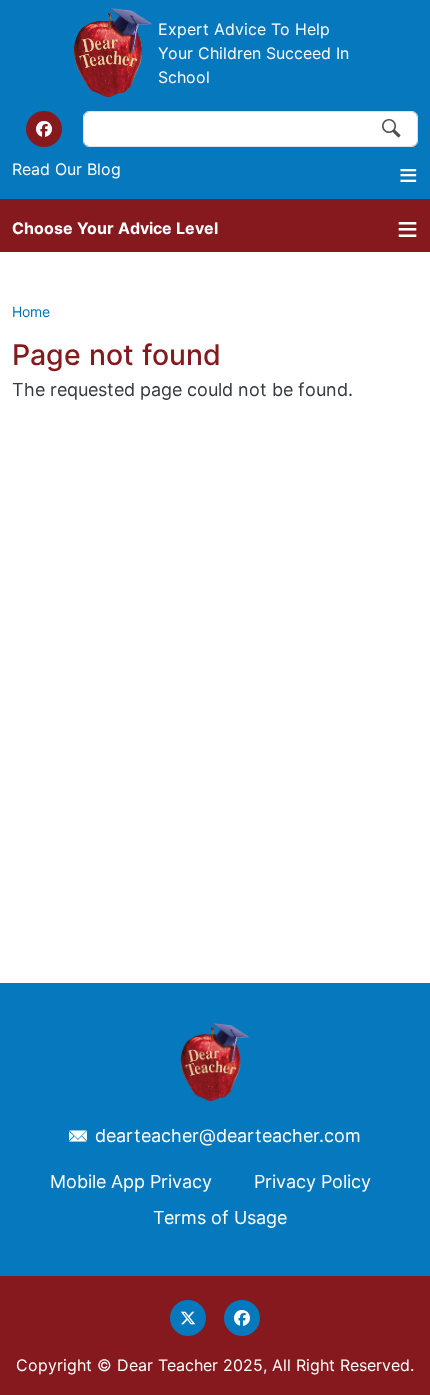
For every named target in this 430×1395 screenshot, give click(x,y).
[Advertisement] (215, 651)
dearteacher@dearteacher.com (228, 1136)
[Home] (113, 52)
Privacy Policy (312, 1181)
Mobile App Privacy (131, 1181)
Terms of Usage (220, 1217)
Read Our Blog (66, 169)
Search (392, 129)
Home (31, 311)
